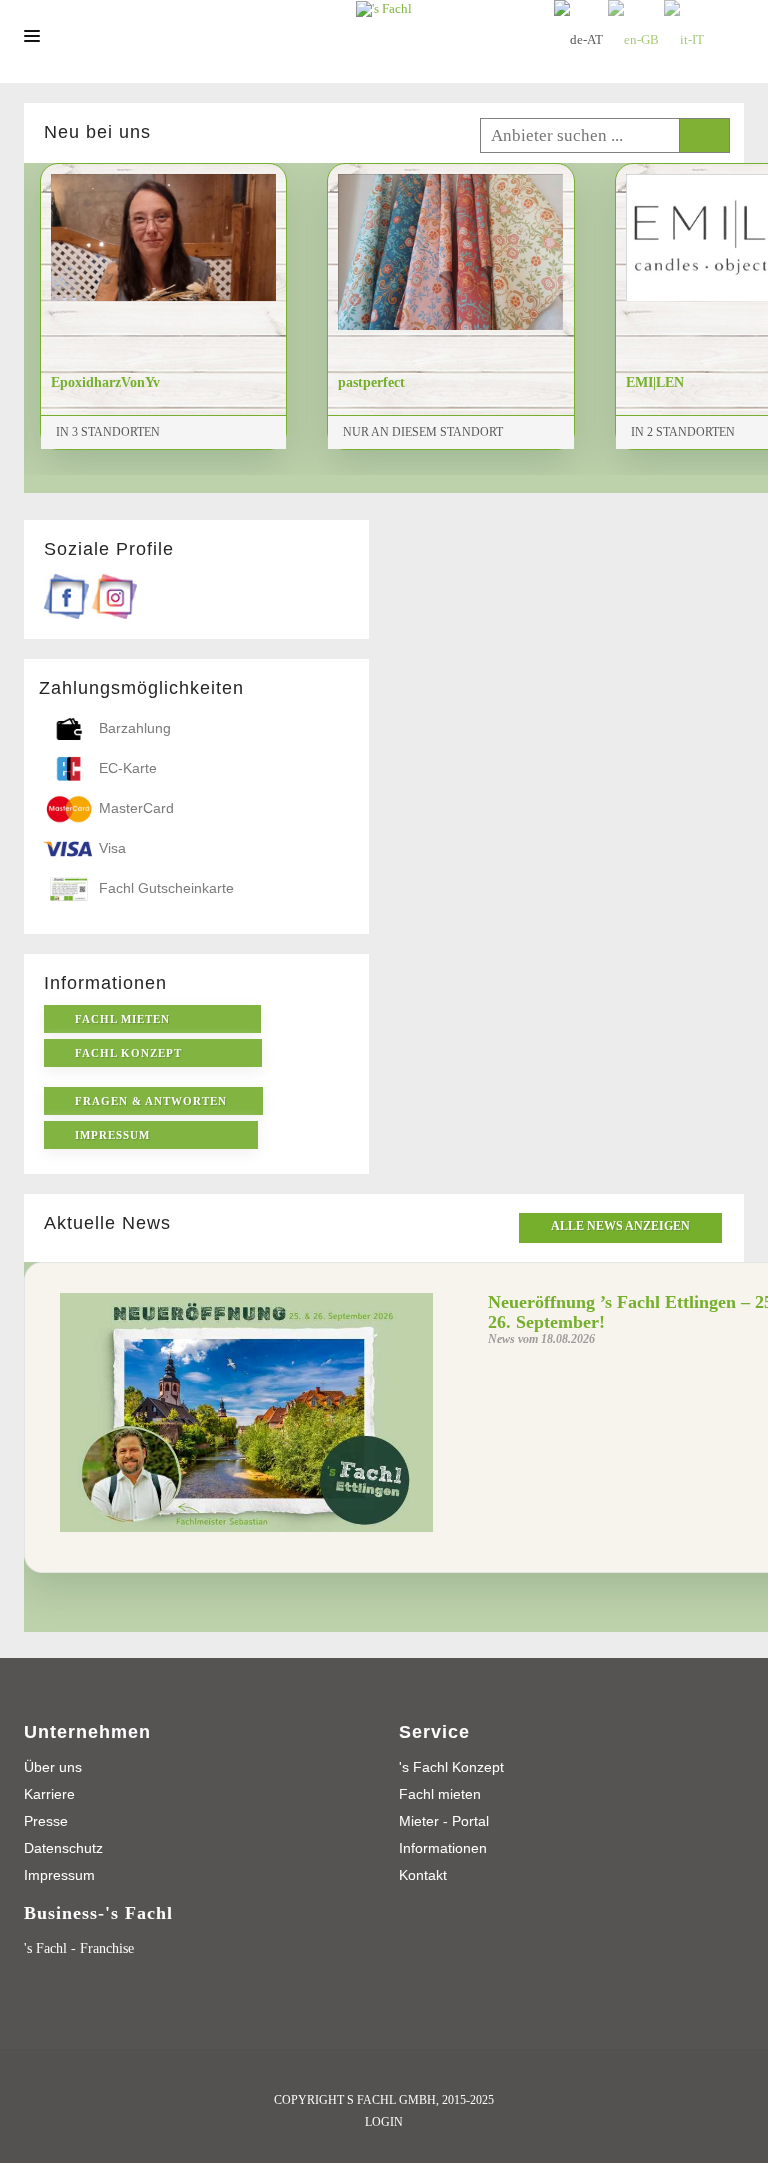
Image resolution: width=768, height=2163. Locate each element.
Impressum (59, 1875)
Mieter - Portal (444, 1821)
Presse (46, 1821)
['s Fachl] (384, 8)
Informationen (443, 1848)
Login (384, 2122)
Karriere (49, 1794)
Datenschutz (63, 1848)
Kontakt (423, 1875)
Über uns (53, 1767)
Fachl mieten (440, 1794)
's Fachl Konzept (451, 1767)
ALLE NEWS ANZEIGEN (620, 1226)
